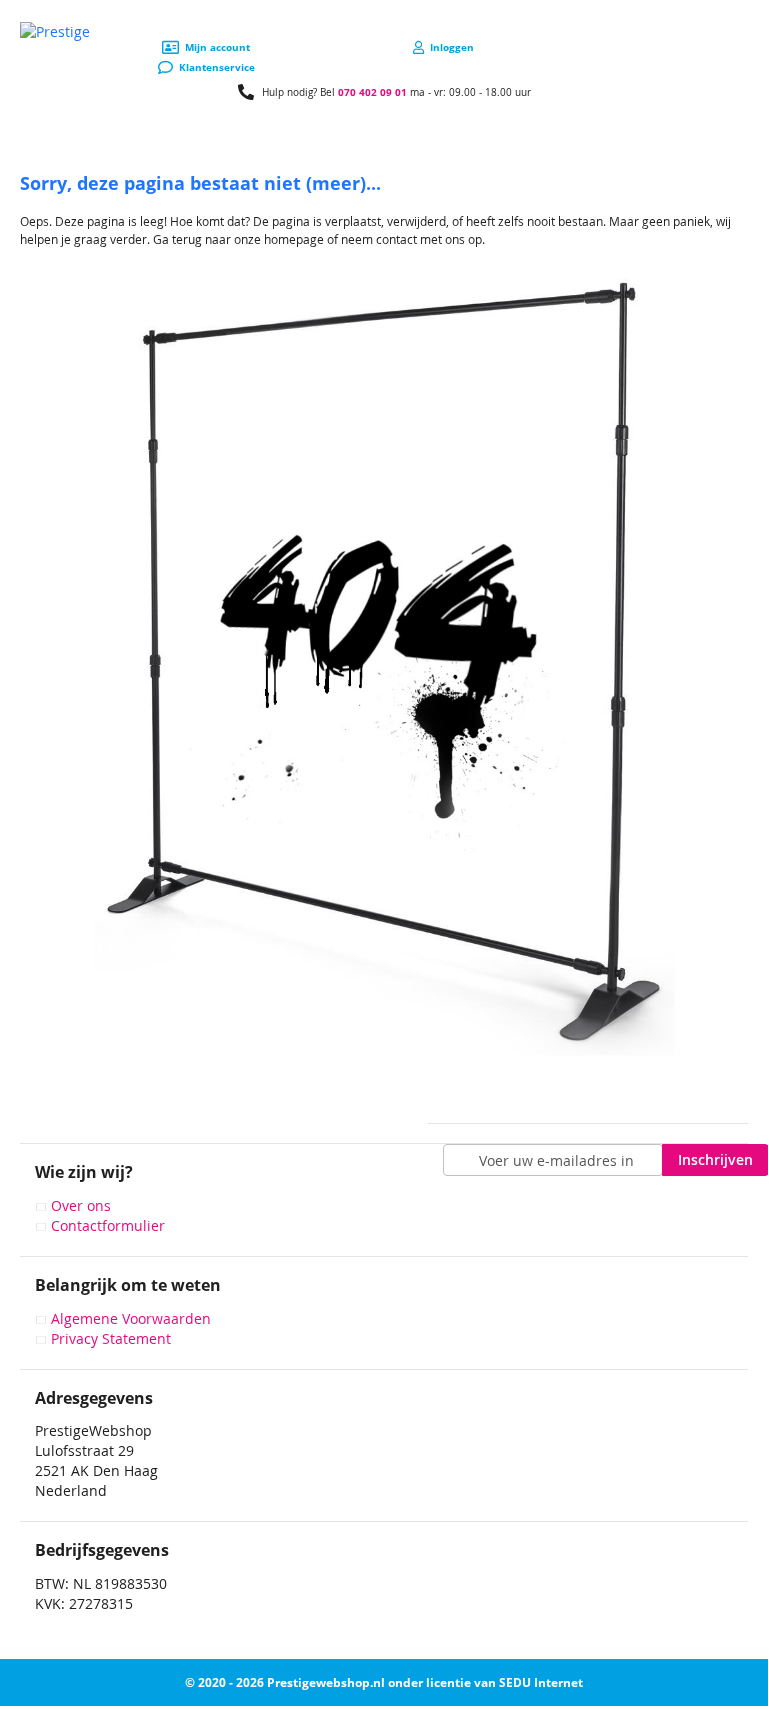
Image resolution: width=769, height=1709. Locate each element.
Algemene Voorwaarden (131, 1318)
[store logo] (55, 32)
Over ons (81, 1205)
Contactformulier (108, 1225)
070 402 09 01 (372, 92)
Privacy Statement (111, 1338)
